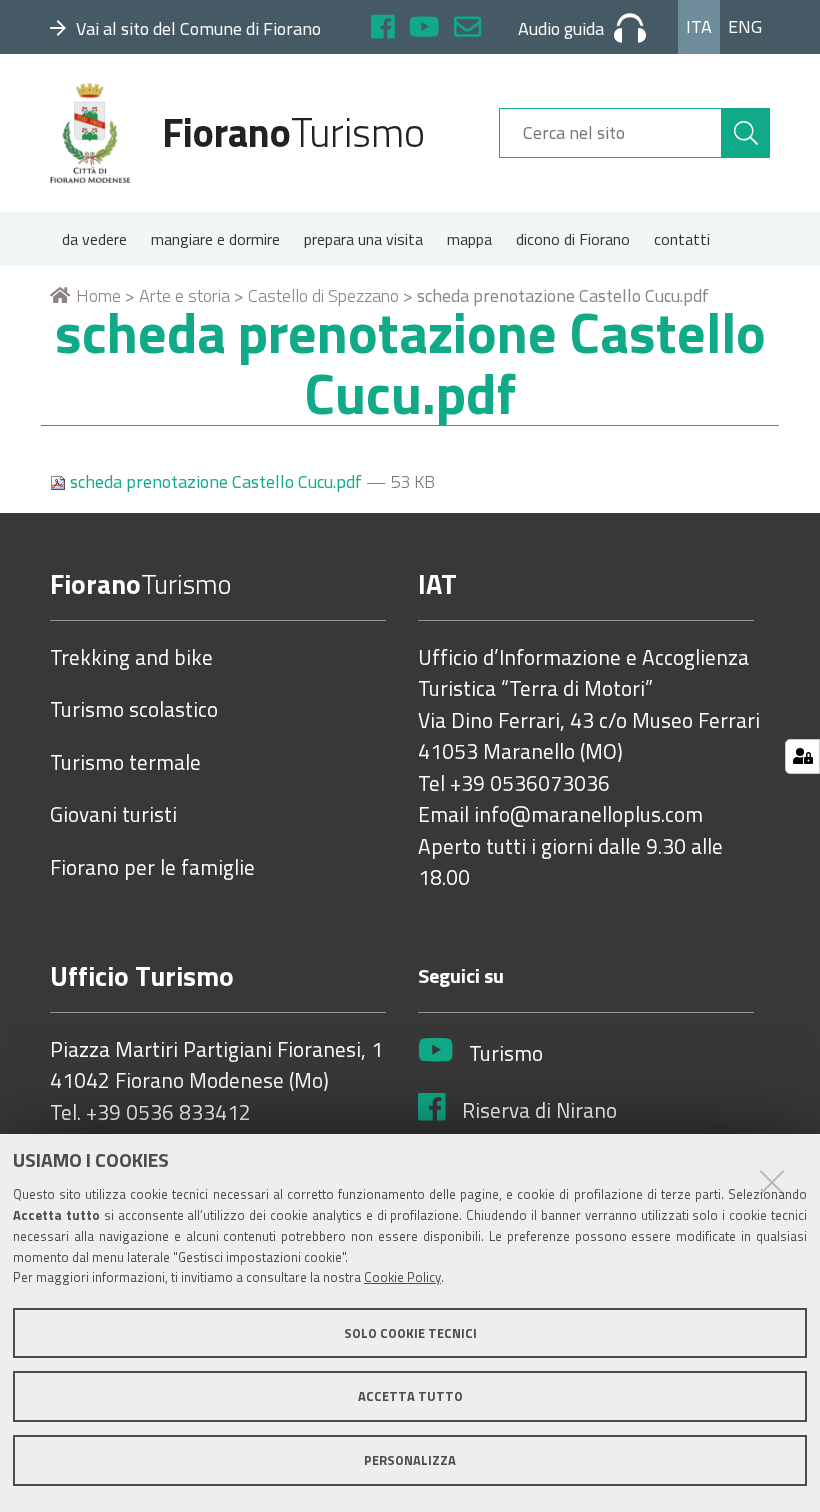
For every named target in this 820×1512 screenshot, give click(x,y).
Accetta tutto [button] (410, 1396)
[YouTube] (424, 29)
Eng (745, 26)
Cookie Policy (402, 1277)
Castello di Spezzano (323, 295)
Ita (699, 26)
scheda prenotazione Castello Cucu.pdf (216, 481)
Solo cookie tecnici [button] (410, 1333)
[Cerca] (746, 133)
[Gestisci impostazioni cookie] (802, 756)
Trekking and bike (131, 658)
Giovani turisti (113, 815)
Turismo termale (125, 763)
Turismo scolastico (134, 710)
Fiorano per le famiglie (152, 868)
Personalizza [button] (410, 1460)
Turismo (506, 1054)
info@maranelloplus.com (588, 815)
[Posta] (467, 29)
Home (98, 295)
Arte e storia (184, 295)
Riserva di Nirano (539, 1111)
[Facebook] (383, 29)
